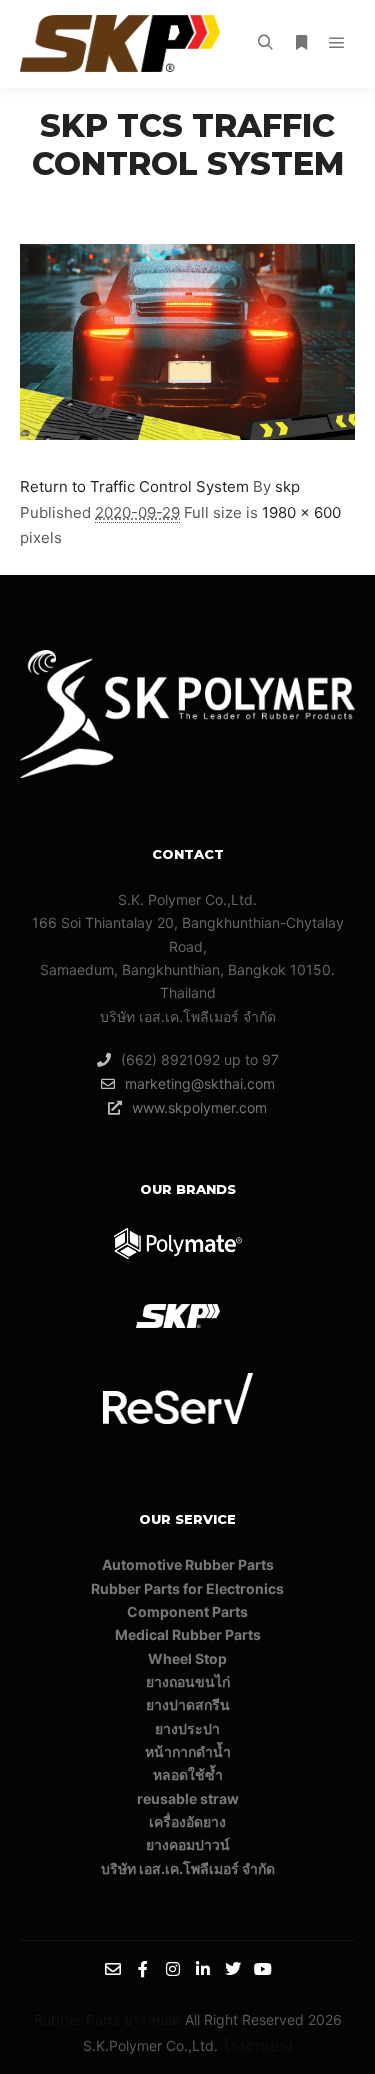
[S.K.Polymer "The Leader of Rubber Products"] (120, 43)
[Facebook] (143, 1969)
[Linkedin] (203, 1969)
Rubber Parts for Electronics (187, 1588)
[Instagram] (173, 1969)
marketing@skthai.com (200, 1083)
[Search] (265, 43)
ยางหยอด (152, 2019)
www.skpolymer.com (199, 1107)
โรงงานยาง (257, 2045)
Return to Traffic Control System (134, 486)
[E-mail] (113, 1969)
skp (287, 486)
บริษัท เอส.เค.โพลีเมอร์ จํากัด (188, 1868)
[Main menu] (337, 43)
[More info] (301, 43)
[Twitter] (233, 1969)
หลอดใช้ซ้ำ (188, 1774)
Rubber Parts (77, 2019)
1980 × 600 (301, 512)
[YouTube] (263, 1969)
